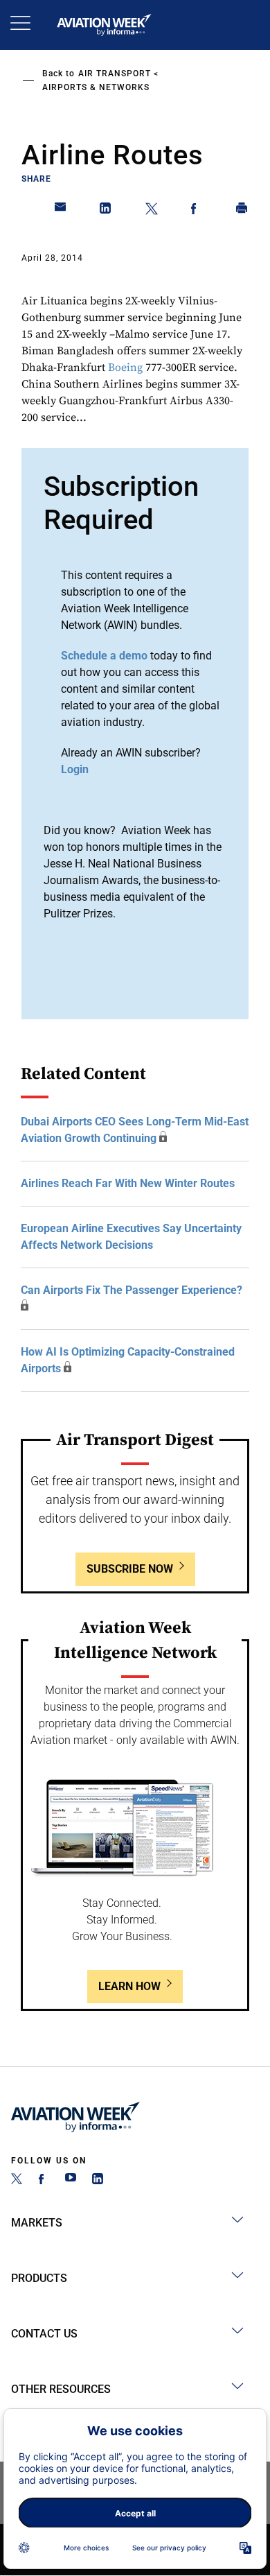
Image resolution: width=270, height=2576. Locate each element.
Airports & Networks (96, 87)
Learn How (129, 1986)
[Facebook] (44, 2180)
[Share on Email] (61, 211)
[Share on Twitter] (152, 211)
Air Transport (115, 74)
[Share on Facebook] (197, 211)
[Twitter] (17, 2180)
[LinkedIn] (98, 2180)
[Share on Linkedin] (106, 211)
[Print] (242, 211)
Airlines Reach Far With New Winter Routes (128, 1183)
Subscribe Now (130, 1569)
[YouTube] (71, 2180)
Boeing (125, 368)
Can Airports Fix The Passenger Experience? (132, 1290)
